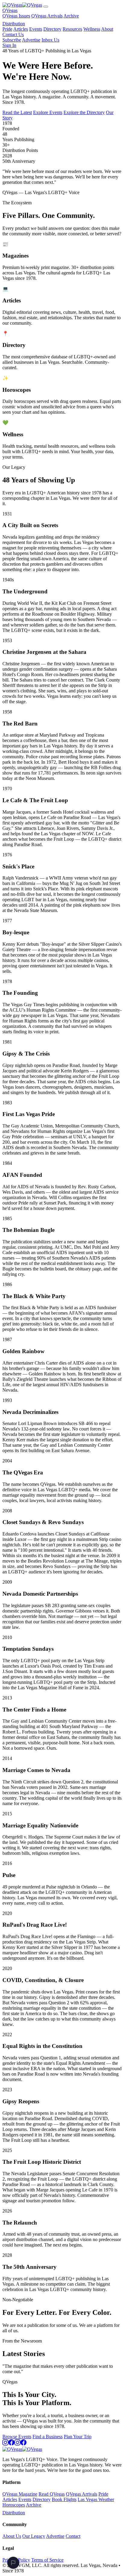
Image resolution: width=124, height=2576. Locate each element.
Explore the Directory (84, 112)
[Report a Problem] (13, 2563)
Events (36, 29)
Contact (73, 2536)
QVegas (10, 10)
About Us (12, 2536)
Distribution (14, 24)
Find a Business (48, 2437)
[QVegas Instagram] (5, 2444)
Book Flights (64, 2499)
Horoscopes (14, 2505)
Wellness (92, 29)
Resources (72, 29)
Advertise (31, 40)
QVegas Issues (16, 16)
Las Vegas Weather (96, 2499)
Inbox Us (50, 40)
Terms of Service (47, 2560)
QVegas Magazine (20, 2494)
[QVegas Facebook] (11, 2444)
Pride (7, 29)
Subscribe (12, 40)
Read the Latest (17, 112)
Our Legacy (34, 2536)
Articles (21, 29)
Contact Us (13, 34)
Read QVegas (52, 2494)
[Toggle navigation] (46, 7)
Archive (71, 16)
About (107, 29)
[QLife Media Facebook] (23, 2444)
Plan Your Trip (78, 2437)
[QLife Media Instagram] (17, 2444)
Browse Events (17, 2437)
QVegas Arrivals (47, 16)
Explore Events (48, 112)
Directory (52, 29)
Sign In (9, 45)
